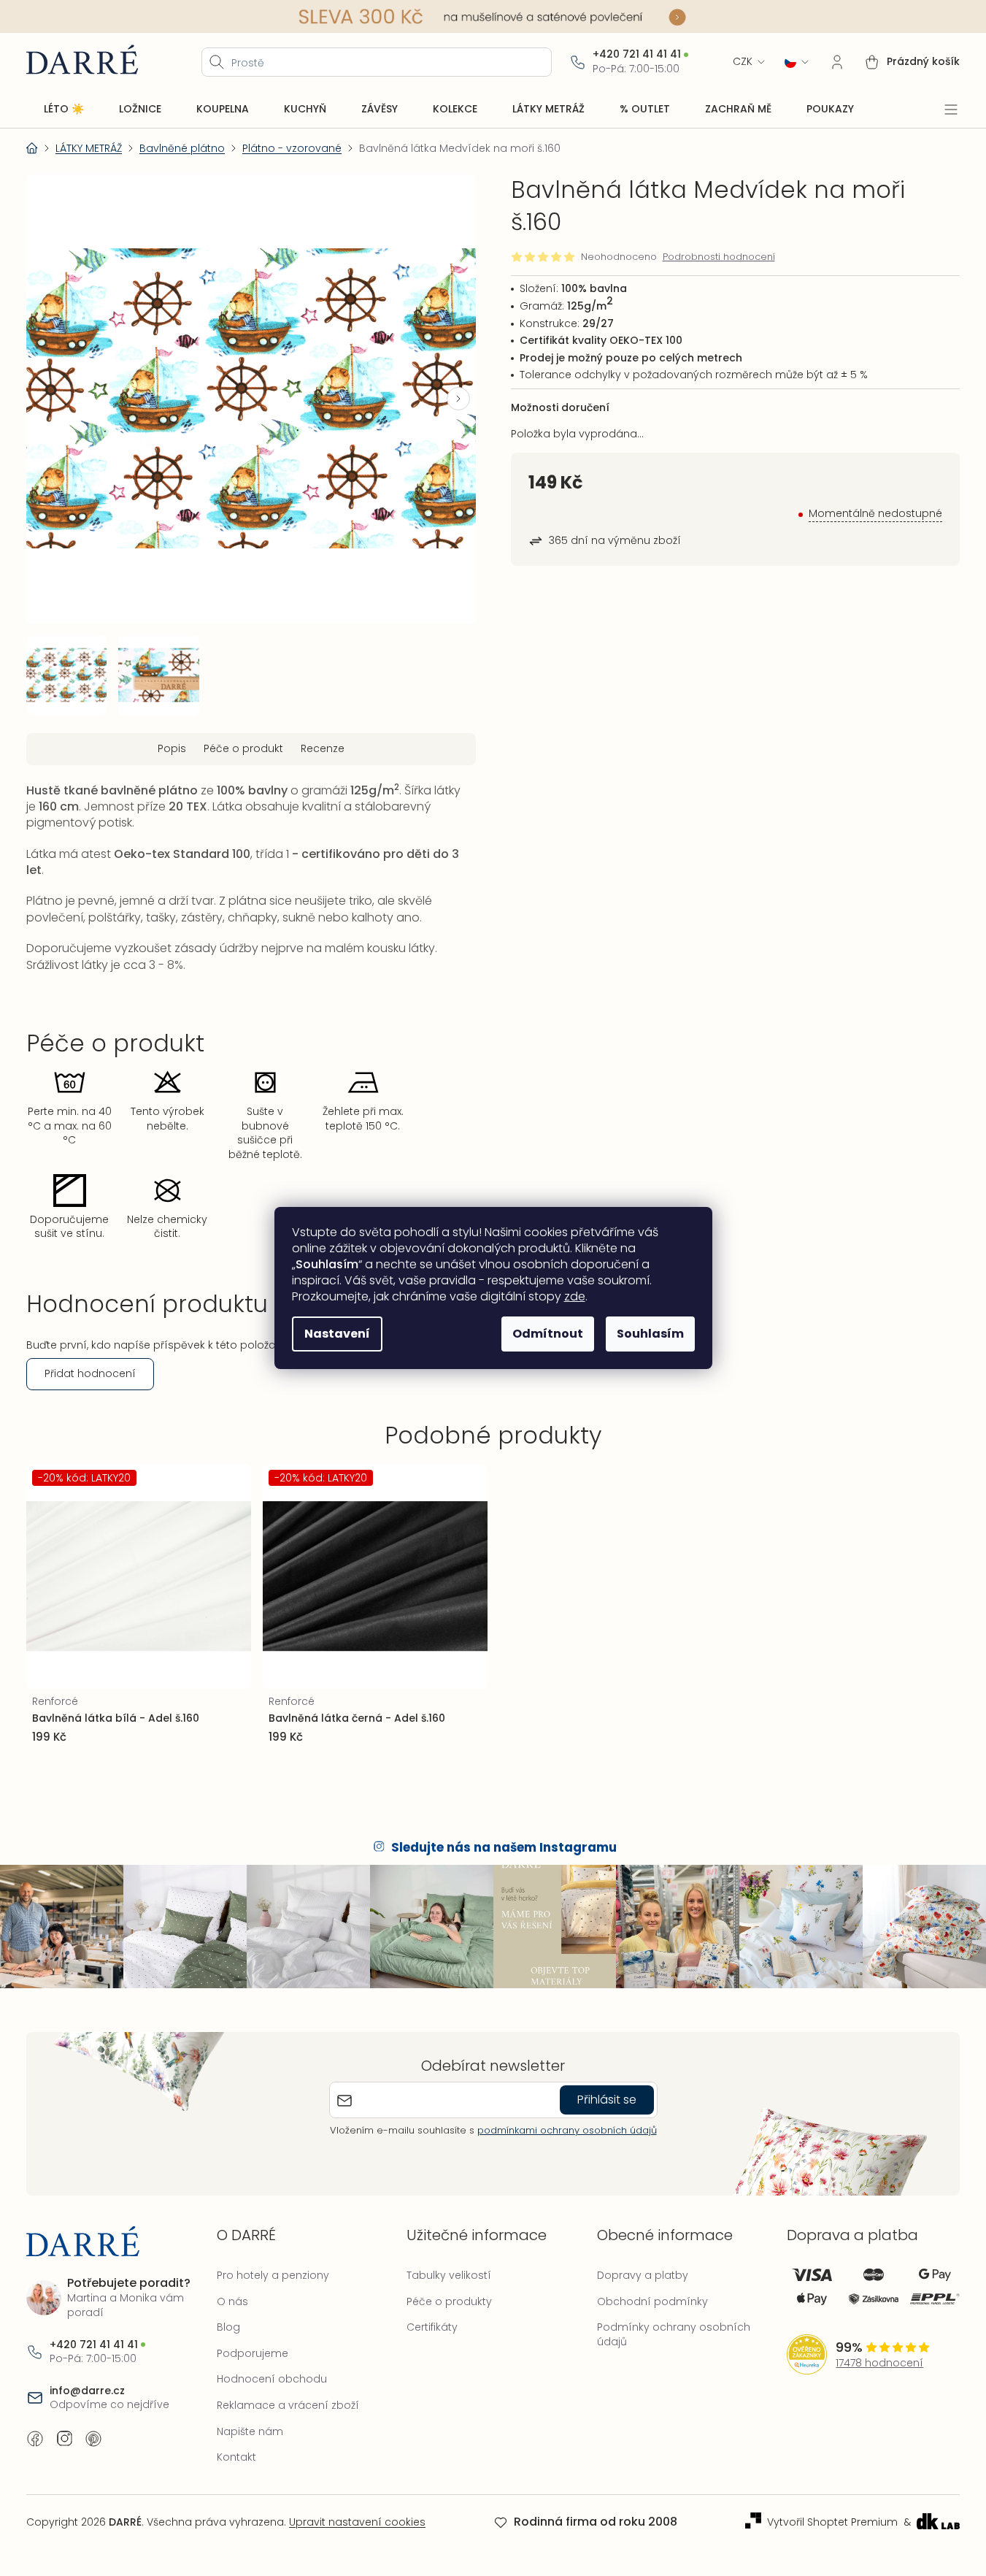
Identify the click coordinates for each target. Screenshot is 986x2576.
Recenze (323, 748)
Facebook (35, 2439)
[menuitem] (64, 110)
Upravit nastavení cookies (357, 2522)
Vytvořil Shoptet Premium (832, 2522)
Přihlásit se (607, 2100)
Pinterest (93, 2439)
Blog (228, 2327)
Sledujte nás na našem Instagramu (504, 1847)
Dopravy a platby (643, 2275)
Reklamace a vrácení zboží (288, 2405)
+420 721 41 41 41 (637, 54)
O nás (232, 2301)
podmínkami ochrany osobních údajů (567, 2130)
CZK (743, 62)
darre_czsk (64, 2439)
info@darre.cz (87, 2391)
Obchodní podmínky (652, 2301)
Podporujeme (253, 2353)
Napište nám (250, 2431)
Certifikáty (432, 2327)
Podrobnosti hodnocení (719, 257)
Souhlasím (650, 1334)
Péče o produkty (449, 2301)
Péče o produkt (243, 748)
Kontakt (236, 2457)
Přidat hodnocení (90, 1373)
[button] (458, 399)
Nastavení (337, 1334)
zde (575, 1296)
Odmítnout (548, 1334)
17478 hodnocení (879, 2363)
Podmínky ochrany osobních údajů (674, 2334)
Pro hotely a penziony (273, 2275)
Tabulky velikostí (449, 2275)
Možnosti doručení (560, 407)
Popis (172, 748)
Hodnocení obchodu (272, 2379)
